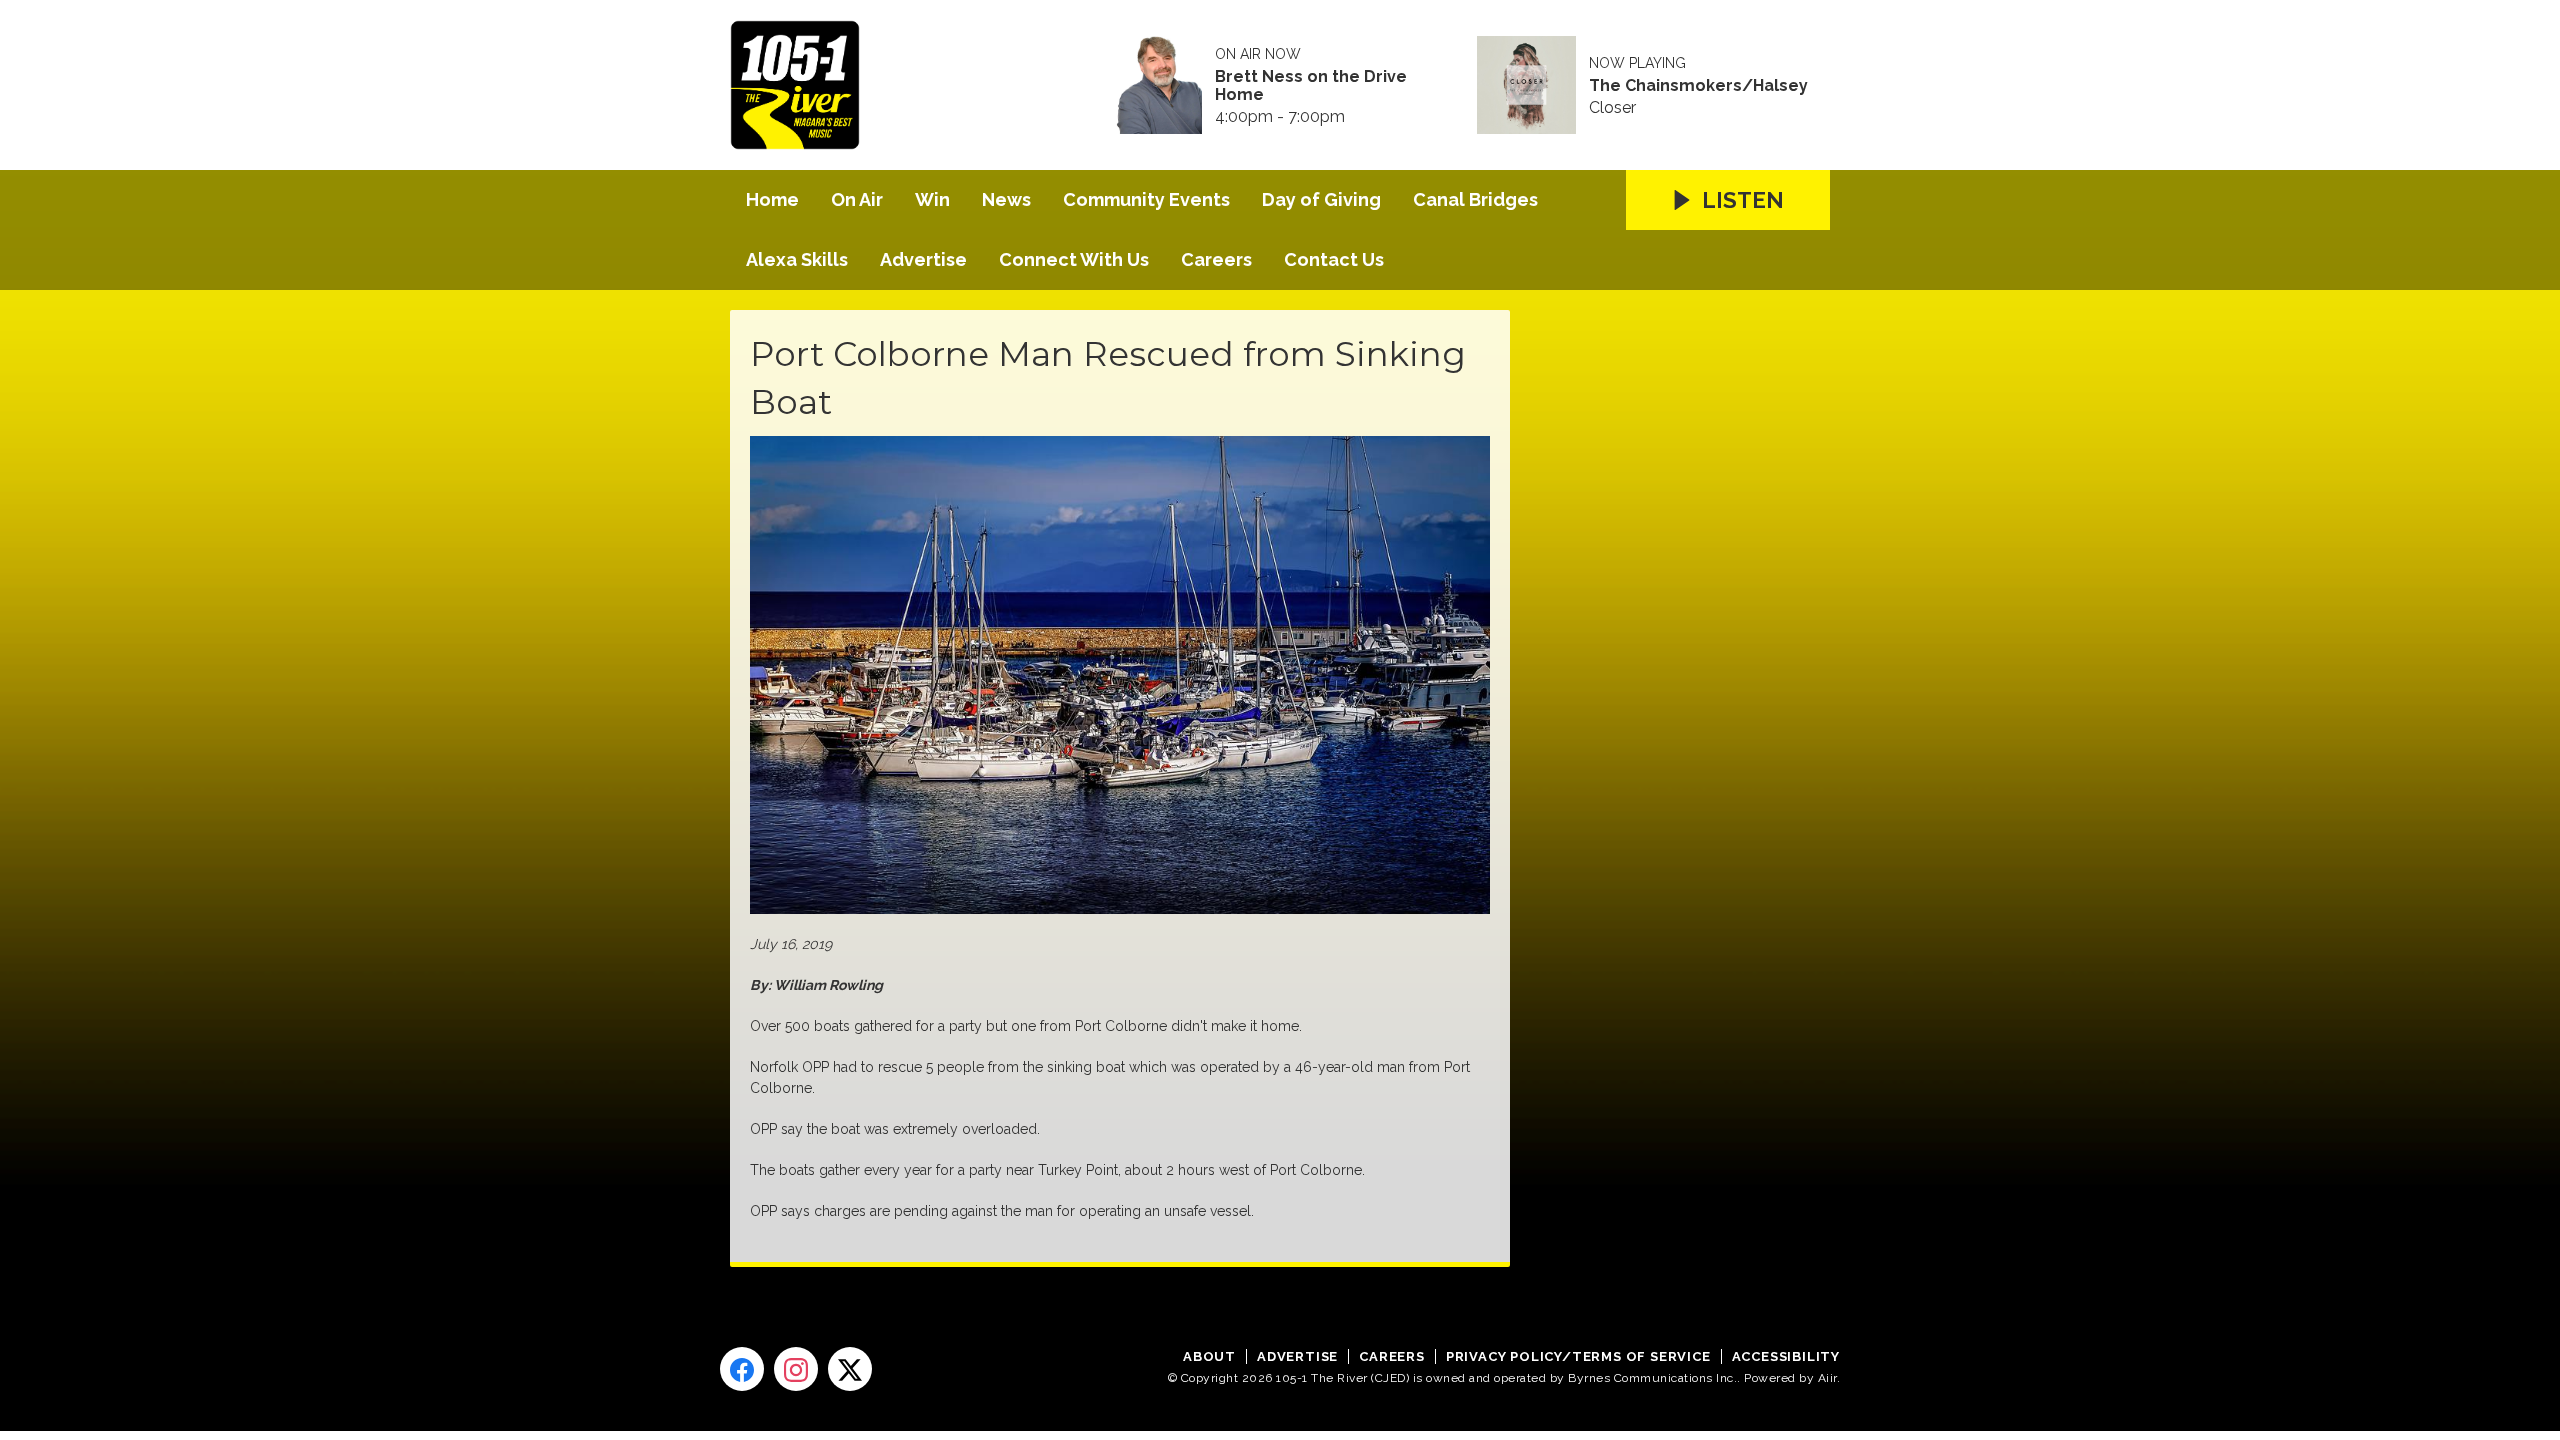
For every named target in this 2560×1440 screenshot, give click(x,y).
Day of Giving (1321, 199)
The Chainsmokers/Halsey (1698, 86)
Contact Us (1334, 259)
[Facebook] (742, 1369)
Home (772, 199)
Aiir (1827, 1378)
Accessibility (1786, 1356)
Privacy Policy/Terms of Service (1578, 1356)
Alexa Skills (797, 259)
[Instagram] (796, 1369)
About (1209, 1356)
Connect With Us (1074, 259)
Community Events (1146, 199)
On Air (857, 199)
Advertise (923, 259)
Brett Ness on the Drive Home (1311, 86)
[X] (850, 1369)
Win (932, 199)
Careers (1216, 259)
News (1006, 199)
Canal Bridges (1475, 199)
